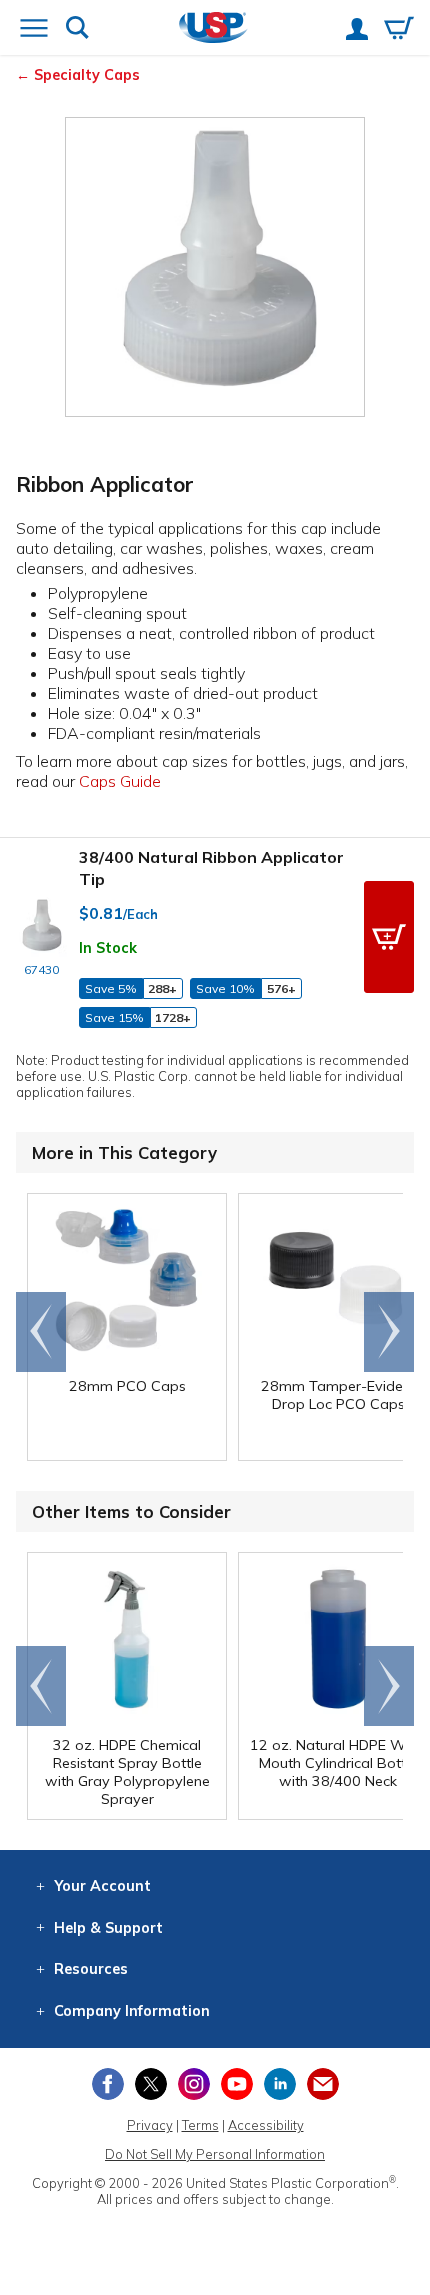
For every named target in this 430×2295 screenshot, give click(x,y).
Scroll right (389, 1332)
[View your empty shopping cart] (399, 30)
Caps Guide (120, 781)
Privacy (150, 2125)
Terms (200, 2125)
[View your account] (357, 31)
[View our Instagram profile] (194, 2084)
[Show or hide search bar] (77, 29)
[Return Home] (213, 29)
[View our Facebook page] (108, 2084)
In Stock (108, 948)
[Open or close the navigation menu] (34, 30)
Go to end (41, 1332)
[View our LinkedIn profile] (280, 2084)
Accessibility (266, 2125)
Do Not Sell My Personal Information (215, 2154)
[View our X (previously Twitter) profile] (151, 2084)
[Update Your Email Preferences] (323, 2084)
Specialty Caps (87, 75)
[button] (389, 937)
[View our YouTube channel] (237, 2084)
